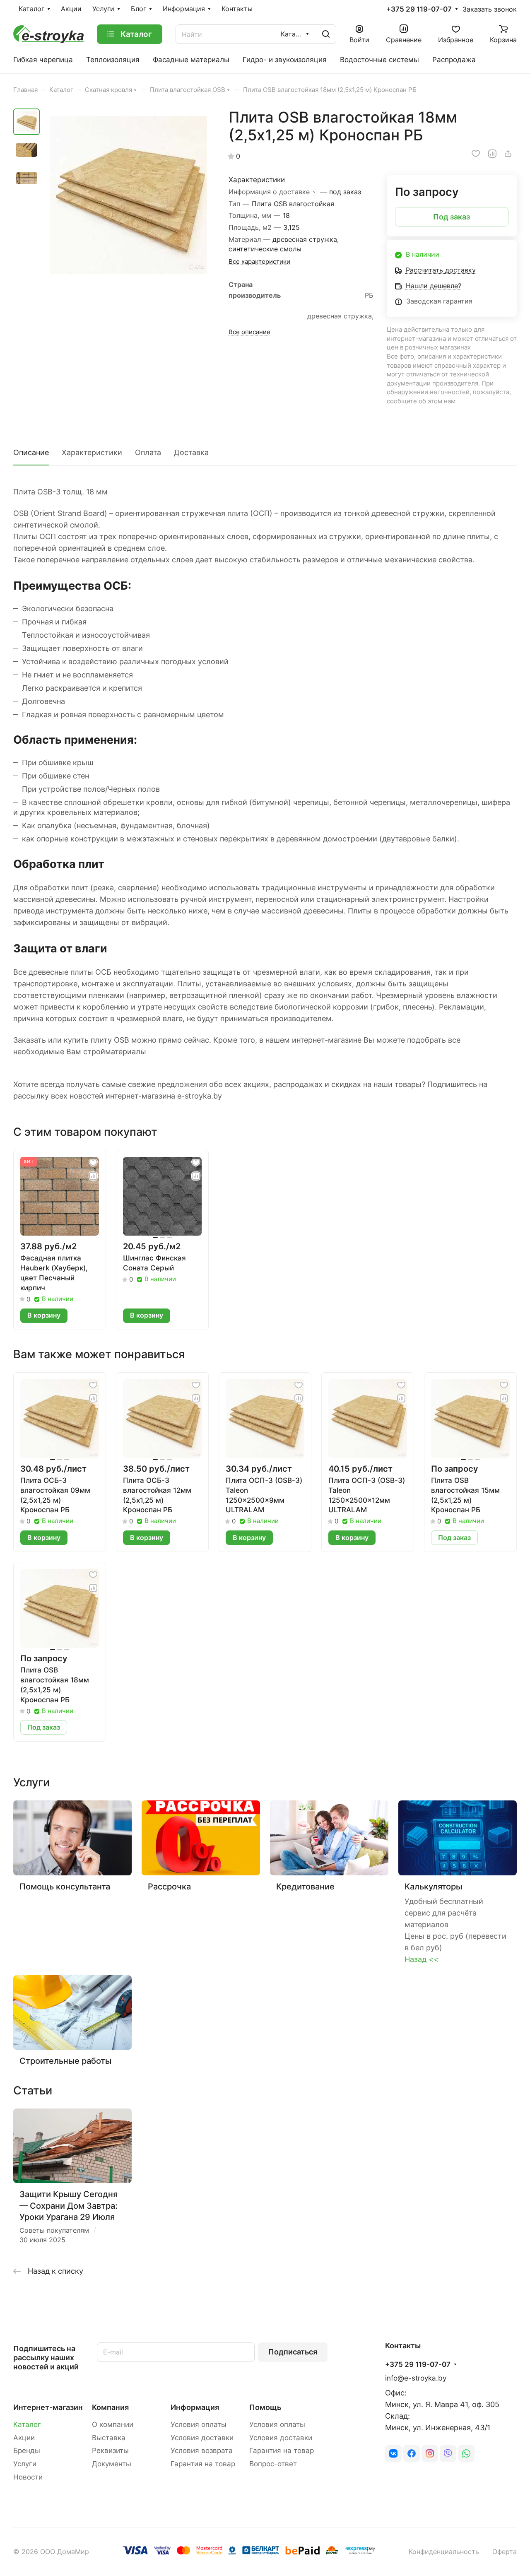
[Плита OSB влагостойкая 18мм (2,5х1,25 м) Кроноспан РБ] (128, 195)
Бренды (27, 2451)
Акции (24, 2438)
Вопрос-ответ (273, 2464)
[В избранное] (476, 154)
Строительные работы (65, 2061)
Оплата (148, 452)
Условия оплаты (199, 2424)
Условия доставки (202, 2438)
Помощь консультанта (65, 1886)
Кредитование (305, 1886)
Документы (112, 2464)
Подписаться (293, 2352)
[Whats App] (466, 2453)
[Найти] (326, 34)
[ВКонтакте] (393, 2453)
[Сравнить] (492, 154)
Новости (28, 2477)
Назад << (422, 1959)
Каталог (27, 2424)
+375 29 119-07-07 (419, 9)
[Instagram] (430, 2453)
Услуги (25, 2464)
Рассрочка (169, 1886)
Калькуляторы (433, 1886)
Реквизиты (110, 2451)
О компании (113, 2424)
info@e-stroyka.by (416, 2378)
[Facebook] (412, 2453)
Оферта (505, 2552)
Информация (195, 2407)
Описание (31, 452)
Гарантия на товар (203, 2464)
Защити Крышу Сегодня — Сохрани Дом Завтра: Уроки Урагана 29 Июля (69, 2205)
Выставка (109, 2438)
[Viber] (448, 2453)
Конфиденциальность (444, 2552)
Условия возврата (202, 2451)
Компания (110, 2407)
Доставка (191, 452)
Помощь (265, 2407)
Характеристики (92, 452)
